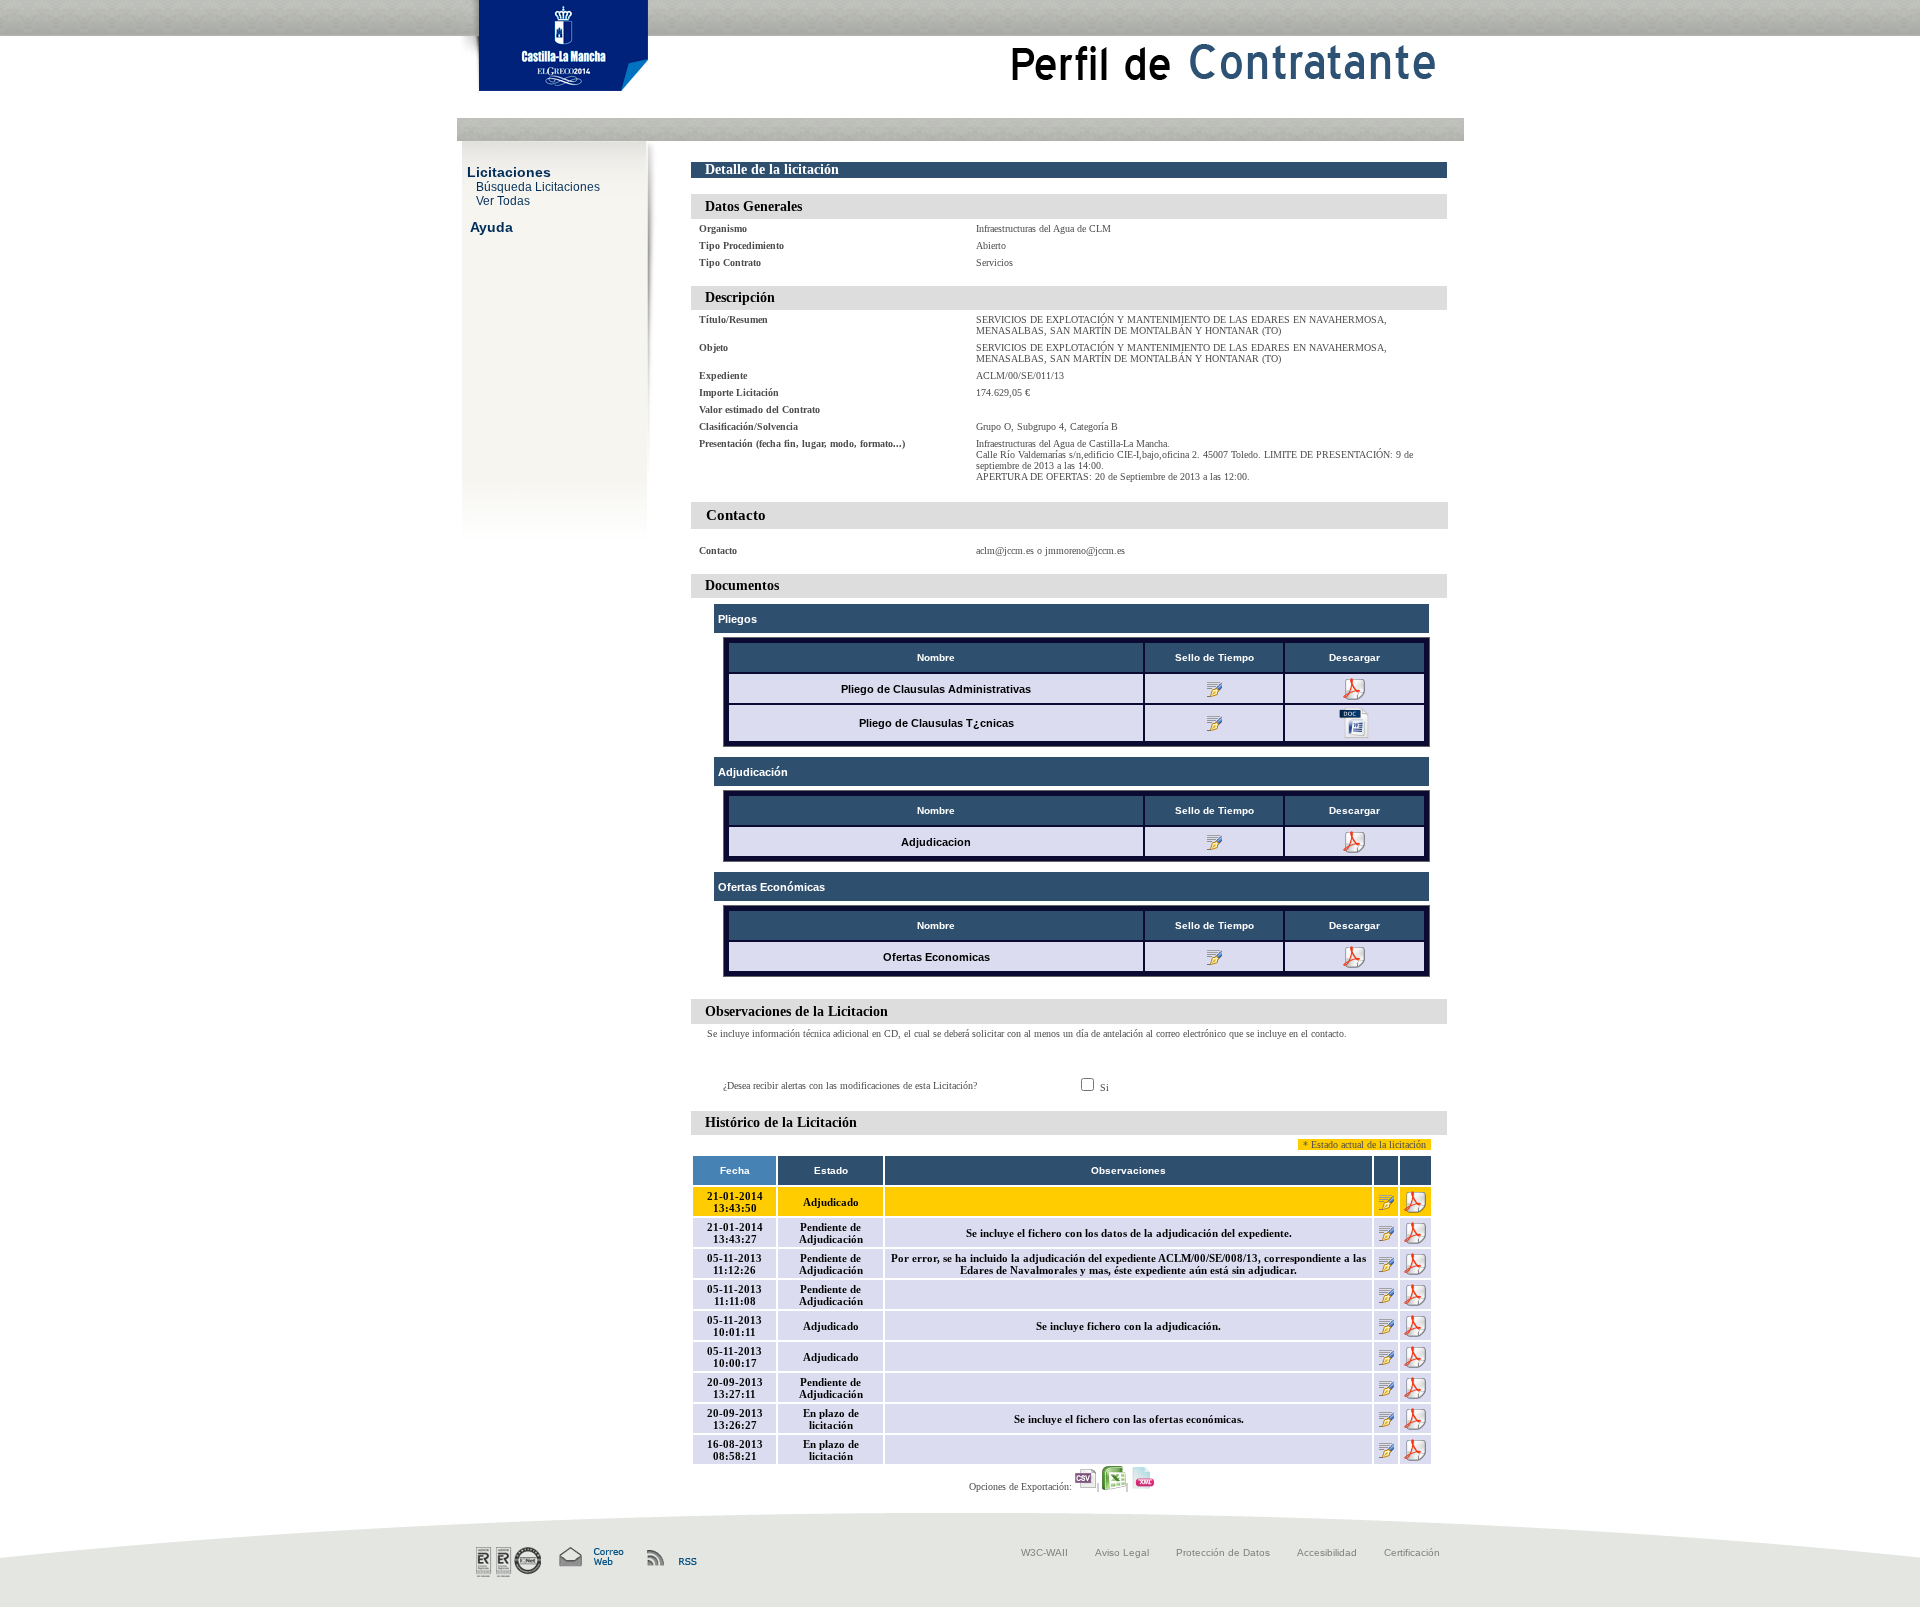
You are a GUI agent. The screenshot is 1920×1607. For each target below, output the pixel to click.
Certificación (1412, 1552)
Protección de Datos (1223, 1552)
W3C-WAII (1044, 1552)
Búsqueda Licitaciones (538, 186)
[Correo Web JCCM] (590, 1557)
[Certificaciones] (508, 1562)
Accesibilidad (1327, 1552)
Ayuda (491, 226)
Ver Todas (503, 200)
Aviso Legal (1122, 1552)
